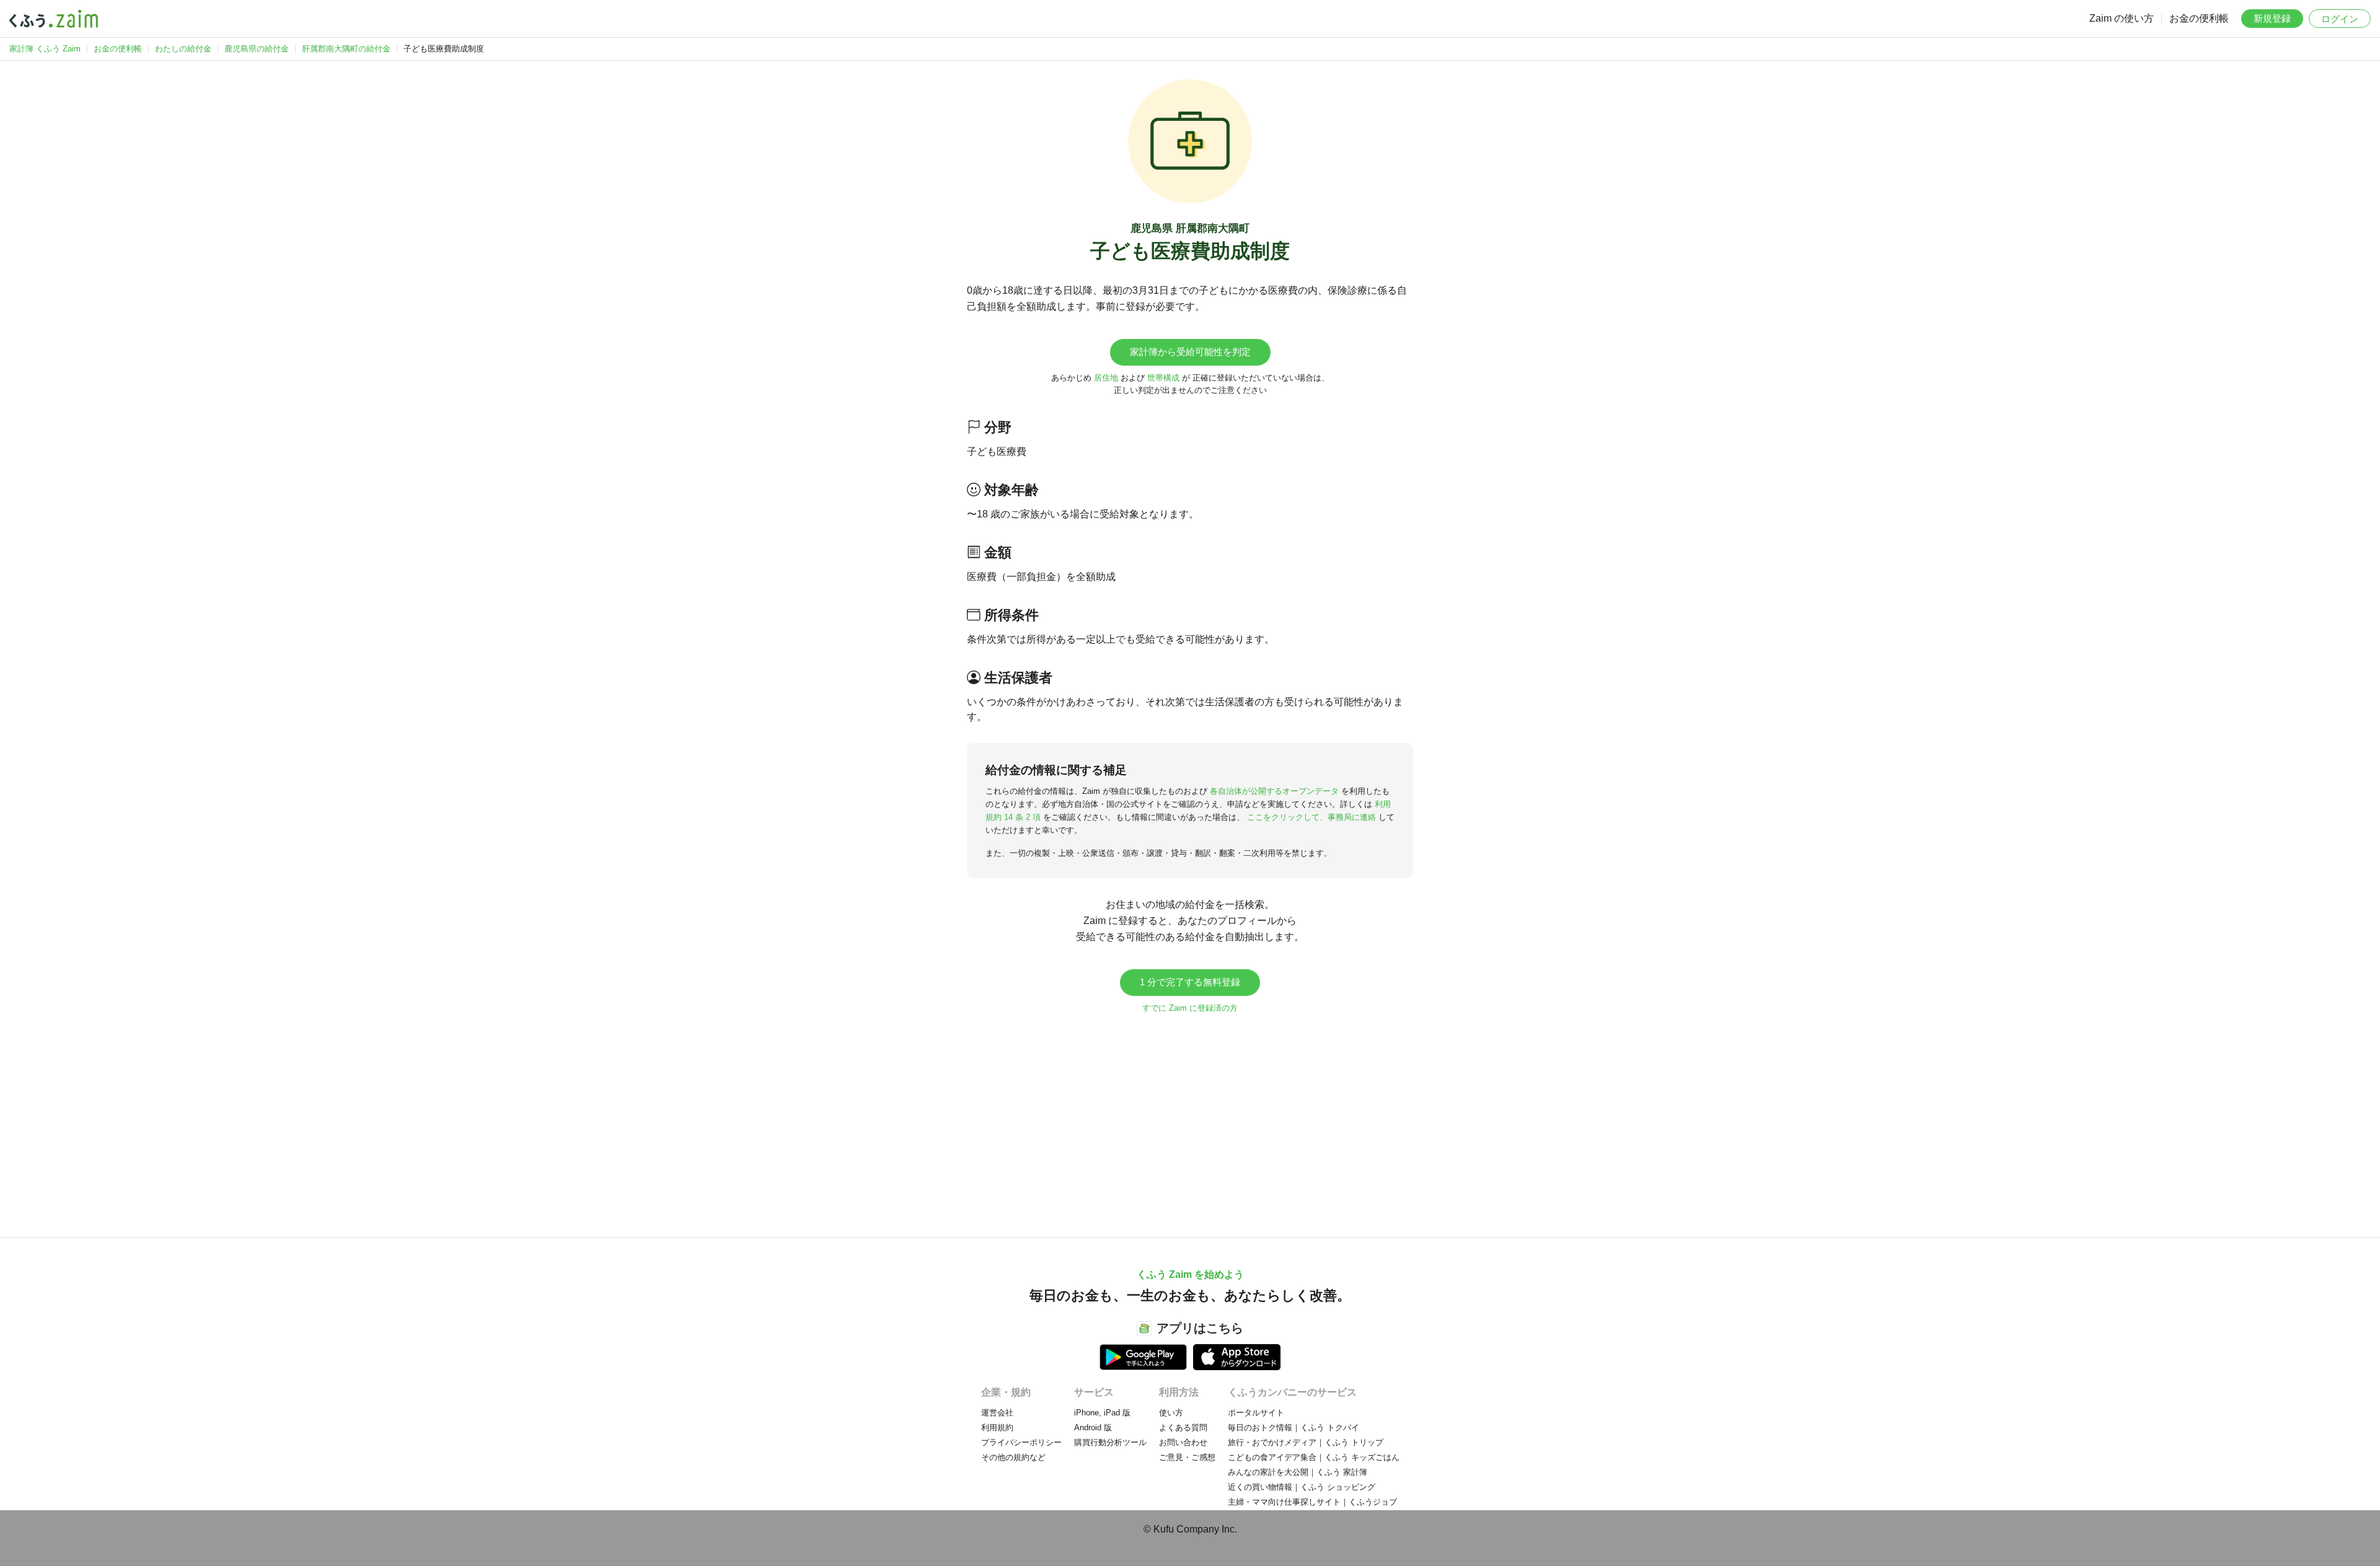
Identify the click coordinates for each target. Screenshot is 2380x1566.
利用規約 (997, 1427)
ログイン (2340, 19)
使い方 (1171, 1413)
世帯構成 (1163, 378)
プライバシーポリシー (1021, 1442)
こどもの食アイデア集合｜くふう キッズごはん (1314, 1457)
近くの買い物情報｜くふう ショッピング (1302, 1487)
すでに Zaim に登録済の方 (1190, 1008)
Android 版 (1093, 1427)
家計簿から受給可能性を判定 (1190, 352)
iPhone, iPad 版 (1102, 1413)
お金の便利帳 (2199, 18)
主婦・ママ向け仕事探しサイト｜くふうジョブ (1312, 1502)
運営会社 (997, 1413)
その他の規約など (1013, 1457)
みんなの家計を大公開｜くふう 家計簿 (1298, 1472)
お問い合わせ (1183, 1442)
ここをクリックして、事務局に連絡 (1311, 817)
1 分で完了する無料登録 (1190, 982)
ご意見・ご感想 (1187, 1457)
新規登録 (2272, 18)
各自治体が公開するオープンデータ (1274, 791)
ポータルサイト (1256, 1413)
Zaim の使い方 (2122, 18)
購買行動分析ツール (1110, 1442)
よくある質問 (1183, 1427)
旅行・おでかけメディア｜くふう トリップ (1306, 1442)
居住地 (1106, 378)
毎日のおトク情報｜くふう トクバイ (1294, 1427)
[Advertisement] (1190, 1119)
